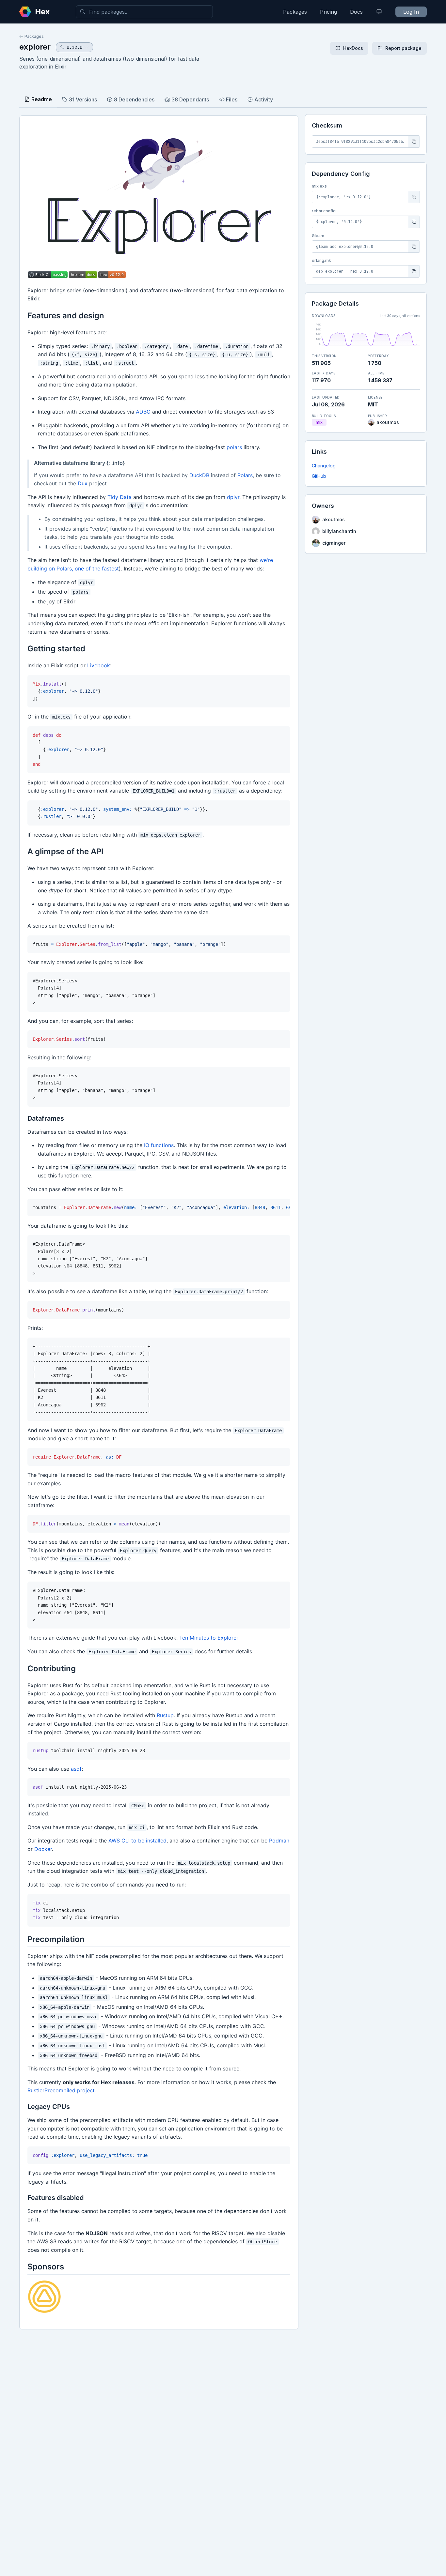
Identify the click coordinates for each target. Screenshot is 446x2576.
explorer (35, 47)
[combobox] (144, 12)
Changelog (324, 466)
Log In (411, 12)
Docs (356, 12)
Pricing (328, 12)
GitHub (319, 476)
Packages (295, 12)
